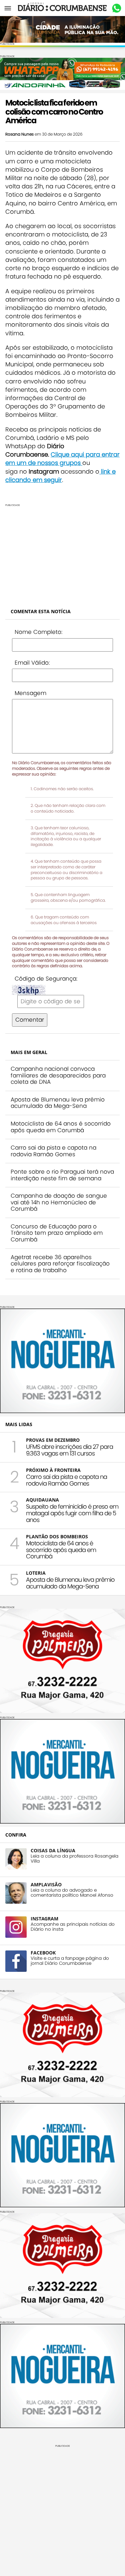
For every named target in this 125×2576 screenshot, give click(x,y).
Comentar (30, 1020)
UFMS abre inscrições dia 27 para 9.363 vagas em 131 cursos (69, 1450)
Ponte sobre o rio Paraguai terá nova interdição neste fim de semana (62, 1175)
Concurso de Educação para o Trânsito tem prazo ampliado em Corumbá (57, 1233)
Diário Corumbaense (62, 8)
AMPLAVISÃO (46, 1884)
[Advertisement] (62, 553)
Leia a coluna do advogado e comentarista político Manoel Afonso (72, 1893)
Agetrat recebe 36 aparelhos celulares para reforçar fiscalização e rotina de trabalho (60, 1264)
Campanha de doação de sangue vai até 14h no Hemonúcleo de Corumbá (59, 1202)
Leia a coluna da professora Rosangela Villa (74, 1859)
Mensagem (30, 693)
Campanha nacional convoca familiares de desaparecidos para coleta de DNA (58, 1075)
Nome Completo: (38, 632)
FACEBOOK (43, 1953)
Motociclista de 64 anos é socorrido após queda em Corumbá (61, 1127)
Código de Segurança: (46, 979)
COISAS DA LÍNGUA (53, 1850)
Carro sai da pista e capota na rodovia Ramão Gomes (53, 1151)
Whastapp (116, 8)
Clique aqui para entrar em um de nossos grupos (62, 459)
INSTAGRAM (44, 1919)
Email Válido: (32, 663)
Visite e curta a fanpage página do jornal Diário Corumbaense (70, 1961)
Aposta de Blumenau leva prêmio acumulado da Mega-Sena (58, 1103)
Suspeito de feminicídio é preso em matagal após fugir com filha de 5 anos (72, 1513)
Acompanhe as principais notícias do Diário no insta (73, 1927)
